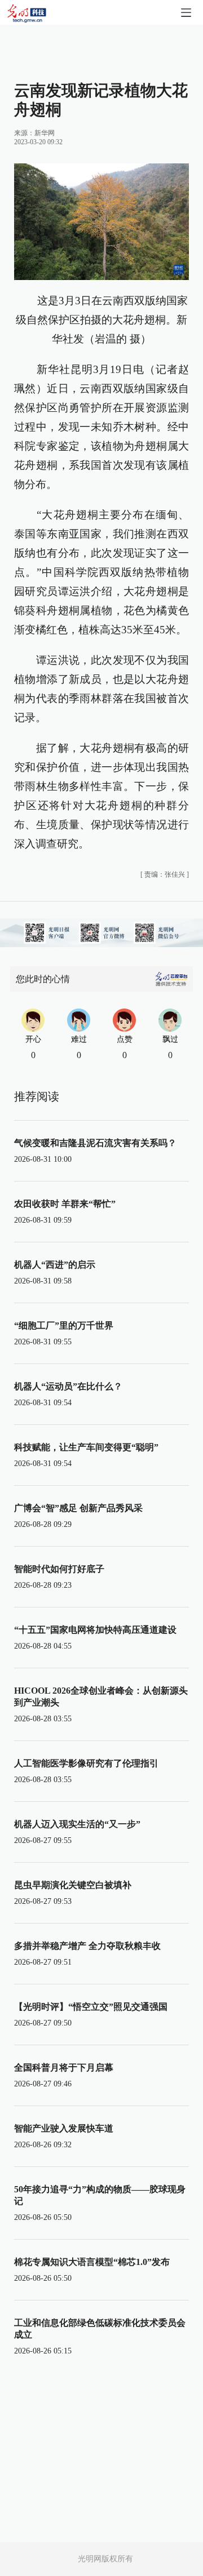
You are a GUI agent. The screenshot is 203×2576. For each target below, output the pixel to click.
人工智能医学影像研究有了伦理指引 (86, 1763)
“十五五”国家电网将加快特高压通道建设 (95, 1630)
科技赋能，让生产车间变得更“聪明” (86, 1447)
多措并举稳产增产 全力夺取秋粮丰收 (87, 1946)
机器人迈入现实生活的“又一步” (77, 1824)
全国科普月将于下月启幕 (64, 2068)
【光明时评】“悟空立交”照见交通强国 (91, 2007)
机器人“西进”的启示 (55, 1265)
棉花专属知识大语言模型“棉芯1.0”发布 (92, 2262)
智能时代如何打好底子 (59, 1569)
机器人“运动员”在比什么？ (68, 1386)
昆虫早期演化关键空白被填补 (73, 1885)
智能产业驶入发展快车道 (64, 2128)
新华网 (45, 133)
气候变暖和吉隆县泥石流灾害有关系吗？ (95, 1143)
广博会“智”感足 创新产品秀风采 (78, 1508)
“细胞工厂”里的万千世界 (64, 1325)
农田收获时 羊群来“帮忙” (65, 1204)
